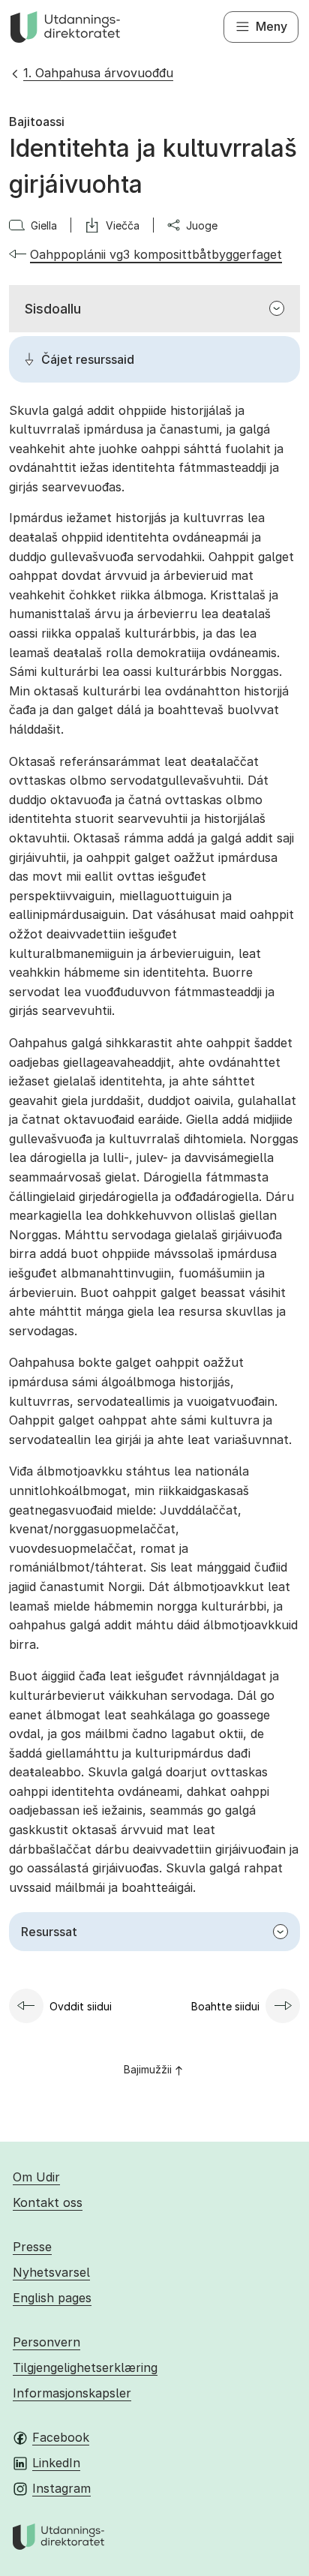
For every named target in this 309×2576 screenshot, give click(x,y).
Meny (271, 26)
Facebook (61, 2437)
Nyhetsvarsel (51, 2272)
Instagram (61, 2488)
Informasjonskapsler (72, 2393)
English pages (52, 2298)
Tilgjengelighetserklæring (85, 2367)
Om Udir (36, 2177)
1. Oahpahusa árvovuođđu (98, 73)
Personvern (46, 2342)
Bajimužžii (148, 2069)
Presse (32, 2247)
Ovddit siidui (81, 2006)
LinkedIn (56, 2463)
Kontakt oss (48, 2202)
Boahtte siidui (225, 2006)
